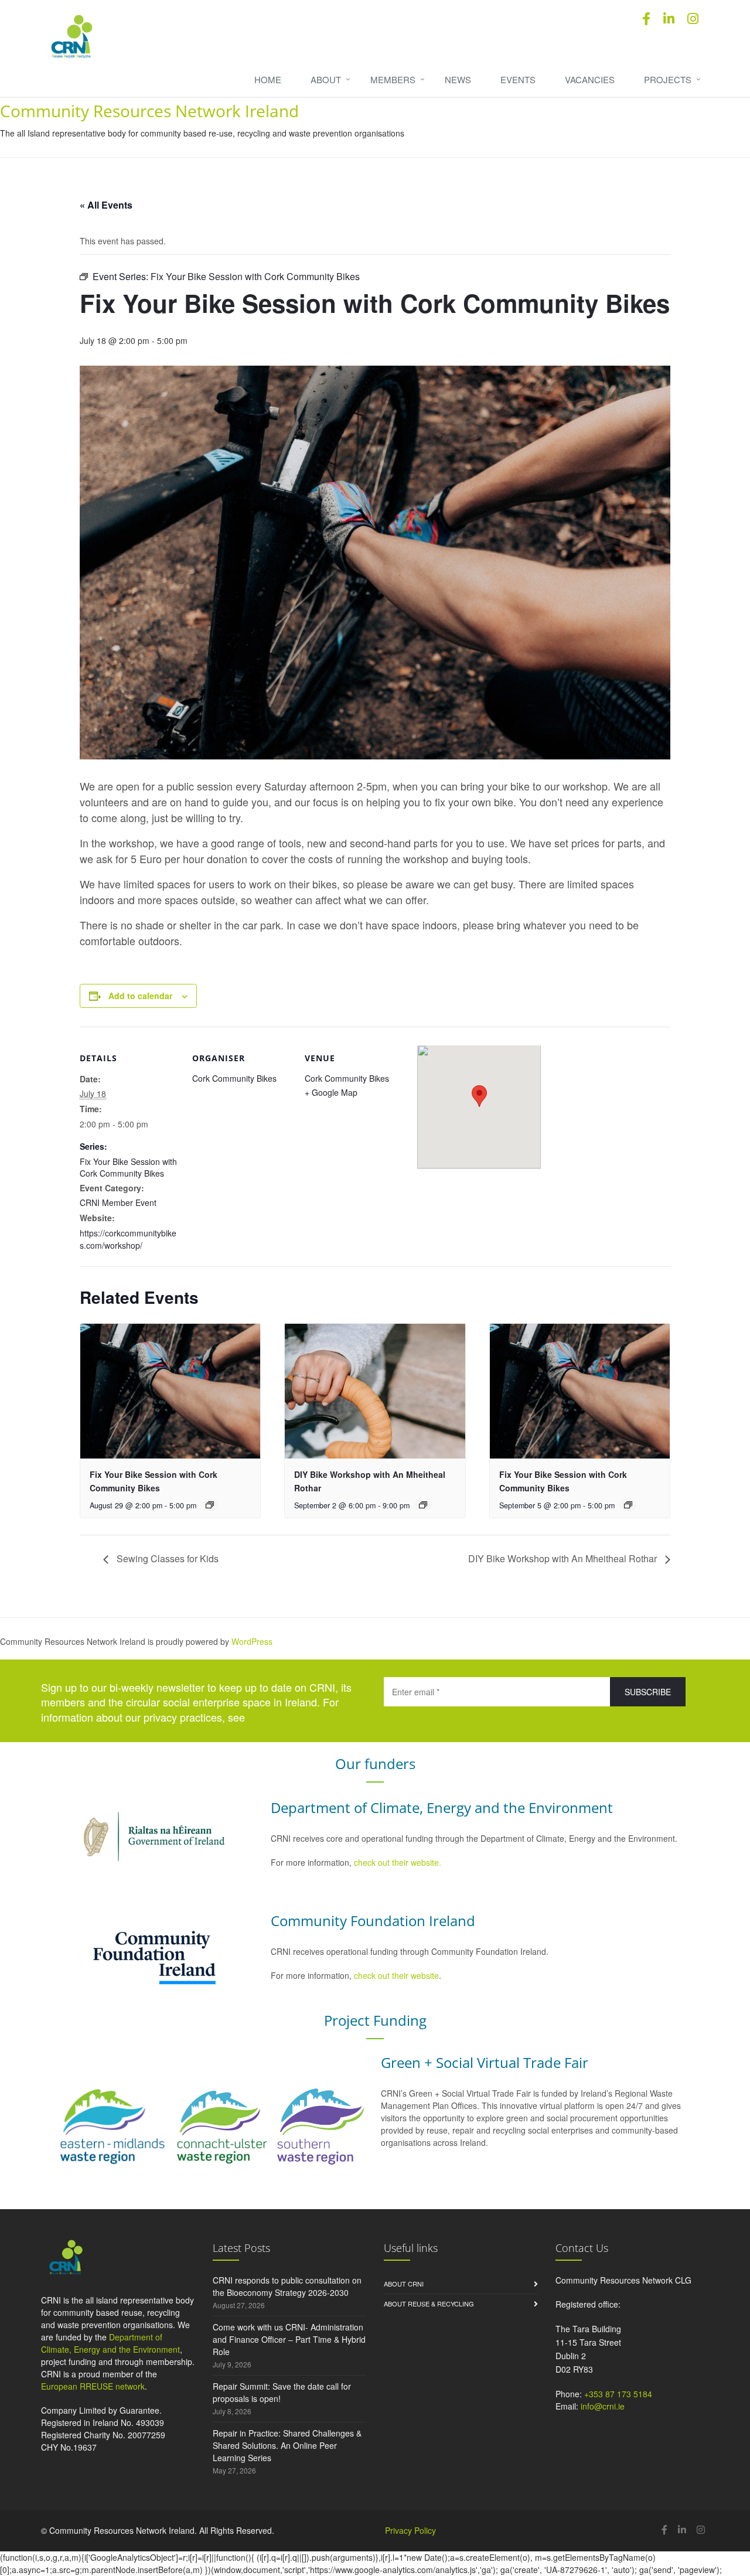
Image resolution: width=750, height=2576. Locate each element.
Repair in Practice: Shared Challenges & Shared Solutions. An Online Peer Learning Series (287, 2445)
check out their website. (399, 1862)
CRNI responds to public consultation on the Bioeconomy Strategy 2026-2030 (287, 2286)
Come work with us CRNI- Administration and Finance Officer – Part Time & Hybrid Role (289, 2339)
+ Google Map (331, 1092)
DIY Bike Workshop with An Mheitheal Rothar (564, 1558)
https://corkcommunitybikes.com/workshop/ (128, 1239)
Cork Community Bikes (234, 1078)
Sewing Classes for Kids (166, 1558)
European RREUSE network (93, 2386)
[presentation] (170, 1391)
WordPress (252, 1641)
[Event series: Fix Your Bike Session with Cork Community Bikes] (210, 1505)
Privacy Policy (410, 2530)
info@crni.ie (603, 2406)
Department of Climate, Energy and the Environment (110, 2343)
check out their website (396, 1975)
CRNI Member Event (118, 1202)
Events (518, 79)
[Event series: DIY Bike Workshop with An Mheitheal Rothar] (423, 1505)
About (326, 79)
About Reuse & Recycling (429, 2304)
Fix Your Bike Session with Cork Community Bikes (128, 1167)
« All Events (106, 205)
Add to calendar (140, 996)
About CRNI (404, 2284)
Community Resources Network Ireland (149, 111)
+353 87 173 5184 (618, 2394)
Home (268, 79)
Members (393, 79)
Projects (668, 79)
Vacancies (590, 79)
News (458, 79)
